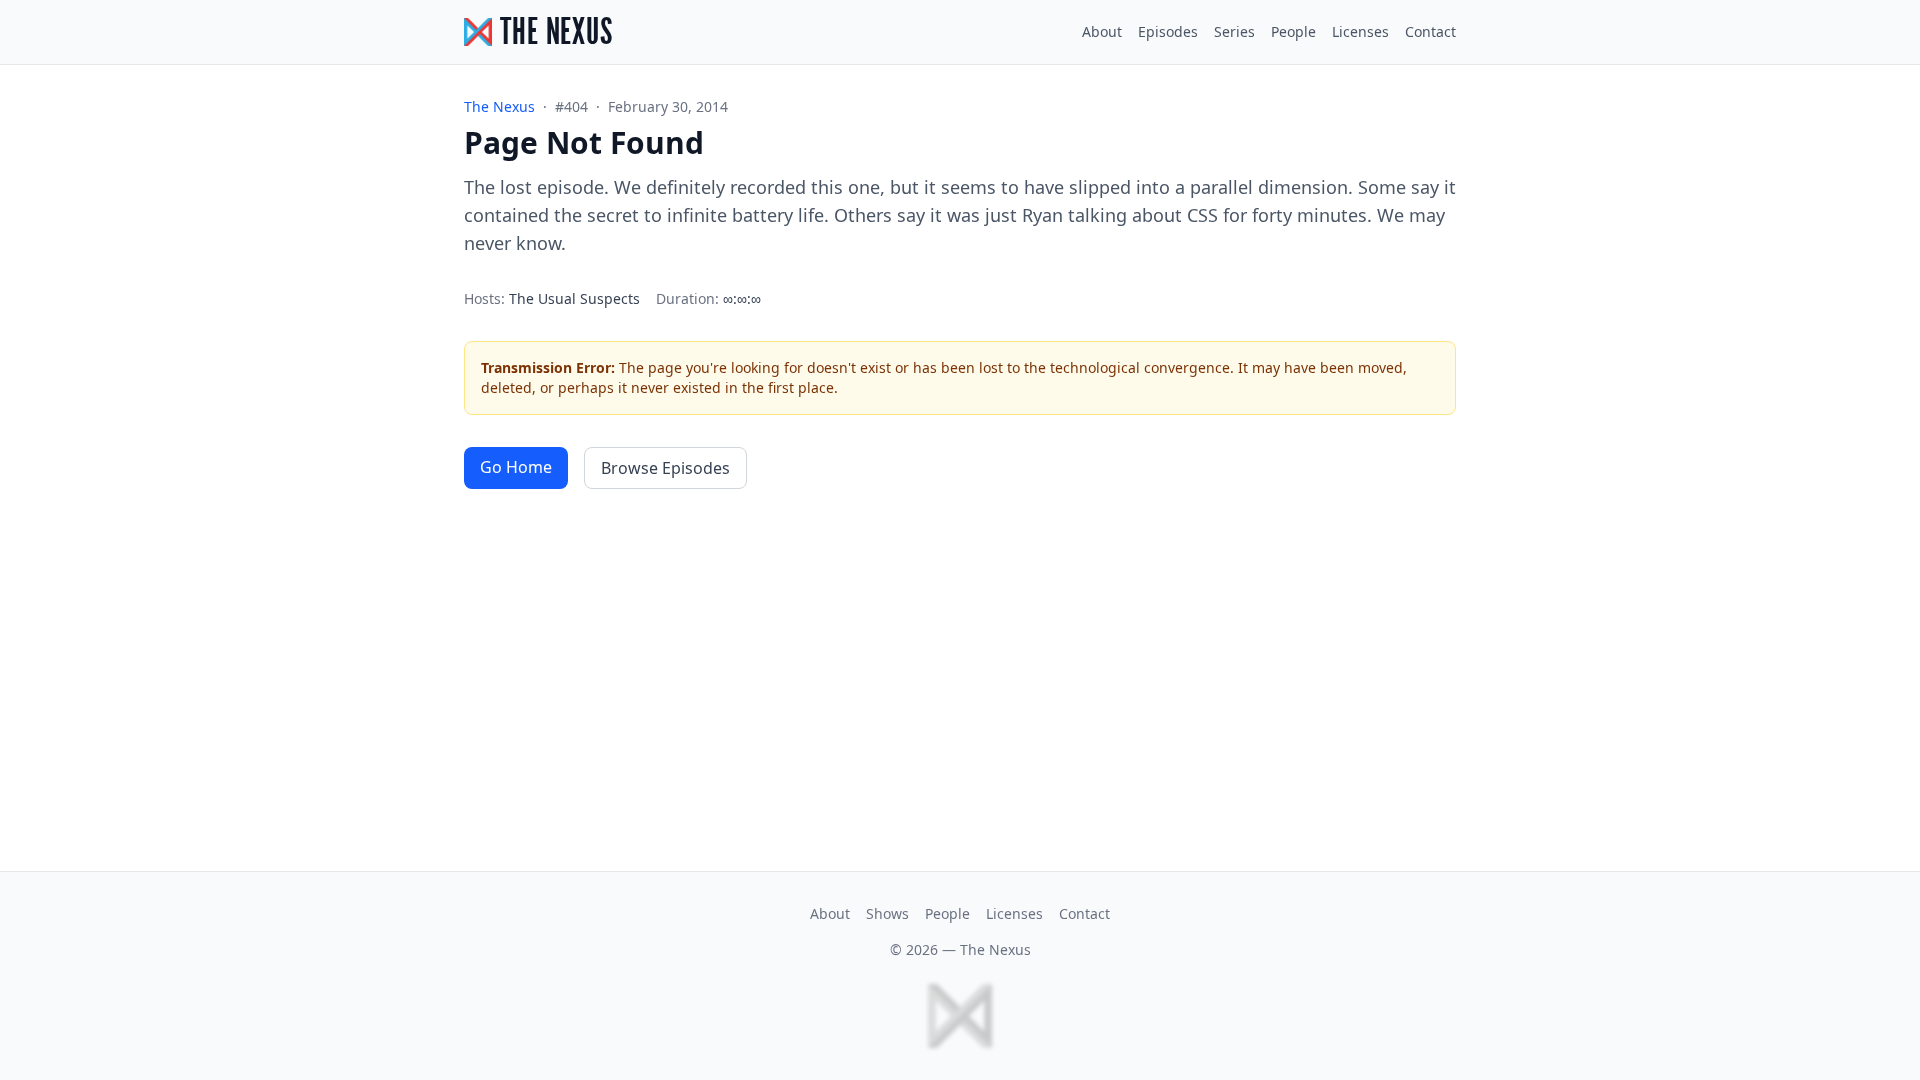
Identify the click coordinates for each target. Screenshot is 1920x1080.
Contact (1430, 31)
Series (1234, 31)
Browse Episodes (665, 468)
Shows (887, 913)
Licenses (1360, 31)
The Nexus (995, 949)
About (1102, 31)
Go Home (516, 467)
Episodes (1168, 31)
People (1293, 31)
